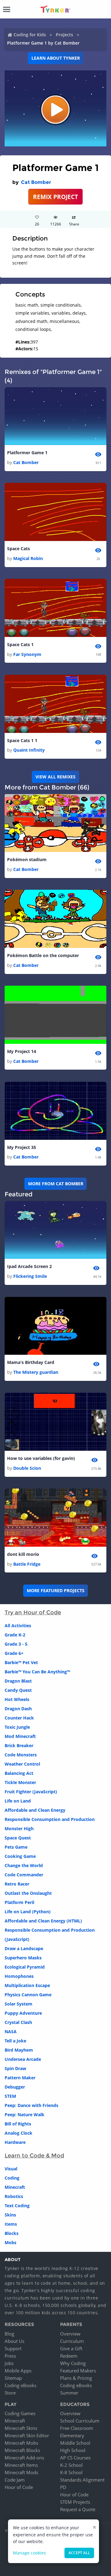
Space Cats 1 (20, 644)
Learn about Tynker (56, 58)
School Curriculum (80, 2421)
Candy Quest (18, 1690)
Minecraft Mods (21, 2472)
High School (73, 2450)
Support (13, 2348)
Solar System (18, 2004)
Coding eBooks (21, 2385)
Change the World (24, 1865)
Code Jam (15, 2480)
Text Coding (17, 2206)
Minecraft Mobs (21, 2443)
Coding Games (20, 2413)
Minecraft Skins (21, 2428)
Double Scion (27, 1468)
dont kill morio (23, 1554)
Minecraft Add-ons (24, 2458)
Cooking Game (20, 1856)
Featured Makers (78, 2371)
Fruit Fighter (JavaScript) (31, 1792)
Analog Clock (18, 2133)
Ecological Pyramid (25, 1967)
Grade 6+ (14, 1653)
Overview (70, 2334)
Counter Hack (19, 1718)
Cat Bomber (36, 182)
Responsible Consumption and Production (50, 1819)
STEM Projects (75, 2502)
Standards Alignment (82, 2480)
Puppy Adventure (23, 2013)
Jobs (9, 2363)
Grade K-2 (15, 1635)
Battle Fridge (27, 1564)
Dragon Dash (18, 1709)
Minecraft (15, 2187)
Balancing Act (19, 1773)
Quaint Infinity (29, 750)
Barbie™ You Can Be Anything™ (37, 1672)
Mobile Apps (18, 2371)
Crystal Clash (18, 2022)
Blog (9, 2334)
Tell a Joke (15, 2041)
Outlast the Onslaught (28, 1893)
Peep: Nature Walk (25, 2115)
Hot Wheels (17, 1699)
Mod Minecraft (20, 1736)
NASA (11, 2031)
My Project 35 (22, 1147)
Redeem (69, 2356)
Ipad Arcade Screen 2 (29, 1266)
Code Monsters (21, 1755)
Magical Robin (28, 558)
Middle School (75, 2443)
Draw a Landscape (24, 1948)
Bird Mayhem (19, 2050)
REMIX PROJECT (55, 197)
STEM (10, 2096)
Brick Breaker (19, 1745)
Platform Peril (19, 1902)
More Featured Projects (56, 1590)
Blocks (12, 2233)
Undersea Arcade (23, 2059)
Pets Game (16, 1847)
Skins (10, 2215)
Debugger (15, 2087)
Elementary (72, 2435)
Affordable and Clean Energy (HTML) (43, 1921)
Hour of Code (19, 2487)
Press (10, 2356)
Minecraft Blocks (22, 2450)
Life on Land (18, 1801)
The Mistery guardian (36, 1372)
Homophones (19, 1976)
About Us (14, 2341)
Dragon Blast (18, 1681)
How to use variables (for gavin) (41, 1458)
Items (11, 2224)
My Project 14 (22, 1051)
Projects (64, 35)
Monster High (19, 1829)
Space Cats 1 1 (22, 740)
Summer (69, 2393)
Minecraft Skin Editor (27, 2435)
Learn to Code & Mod (34, 2156)
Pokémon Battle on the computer (43, 955)
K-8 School (71, 2472)
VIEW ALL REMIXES (55, 777)
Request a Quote (78, 2509)
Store (10, 2393)
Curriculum (72, 2341)
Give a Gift (71, 2348)
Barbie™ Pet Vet (21, 1662)
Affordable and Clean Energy (35, 1810)
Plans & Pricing (76, 2378)
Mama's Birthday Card (31, 1362)
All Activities (18, 1626)
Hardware (15, 2142)
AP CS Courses (75, 2458)
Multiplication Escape (27, 1985)
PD (63, 2487)
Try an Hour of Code (33, 1612)
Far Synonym (27, 654)
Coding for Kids (30, 35)
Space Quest (18, 1838)
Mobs (10, 2242)
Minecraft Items (21, 2465)
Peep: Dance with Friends (31, 2105)
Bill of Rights (18, 2124)
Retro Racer (17, 1884)
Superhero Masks (23, 1958)
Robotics (14, 2196)
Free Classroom (77, 2428)
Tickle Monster (20, 1782)
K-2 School (71, 2465)
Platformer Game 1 (27, 453)
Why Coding (73, 2363)
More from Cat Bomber (56, 1184)
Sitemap (13, 2378)
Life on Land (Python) (28, 1912)
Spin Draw (15, 2068)
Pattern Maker (20, 2078)
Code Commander (24, 1875)
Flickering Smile (30, 1276)
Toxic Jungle (17, 1727)
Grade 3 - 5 (16, 1644)
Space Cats (18, 549)
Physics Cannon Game (28, 1995)
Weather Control (22, 1764)
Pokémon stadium (27, 859)
